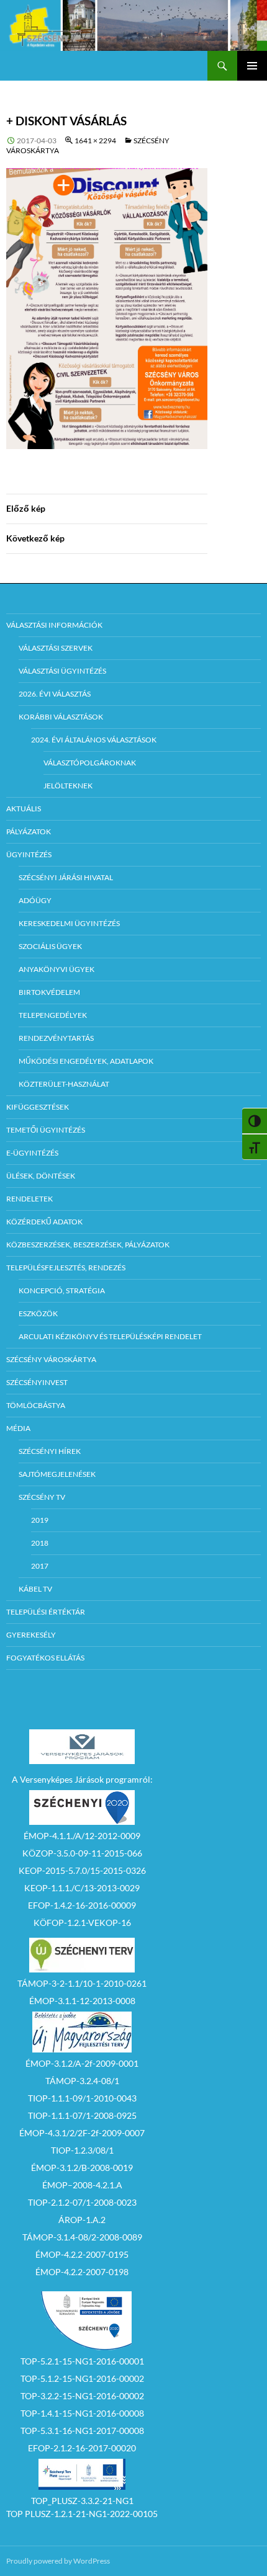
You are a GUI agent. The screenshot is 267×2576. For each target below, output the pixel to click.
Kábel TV (35, 1589)
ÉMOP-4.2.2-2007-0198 (82, 2272)
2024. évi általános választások (94, 740)
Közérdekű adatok (44, 1222)
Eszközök (38, 1313)
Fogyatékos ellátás (45, 1658)
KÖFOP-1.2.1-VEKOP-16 (82, 1923)
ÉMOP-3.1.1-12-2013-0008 (82, 2001)
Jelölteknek (68, 786)
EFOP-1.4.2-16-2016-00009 (82, 1905)
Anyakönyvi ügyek (57, 969)
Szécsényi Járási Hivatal (66, 877)
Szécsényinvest (37, 1382)
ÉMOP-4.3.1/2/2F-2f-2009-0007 (82, 2133)
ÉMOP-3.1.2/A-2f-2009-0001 (82, 2063)
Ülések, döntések (41, 1176)
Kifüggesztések (38, 1107)
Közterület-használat (64, 1084)
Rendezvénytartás (56, 1038)
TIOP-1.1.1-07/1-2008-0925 (82, 2115)
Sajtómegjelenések (57, 1474)
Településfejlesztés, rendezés (66, 1268)
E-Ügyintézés (32, 1153)
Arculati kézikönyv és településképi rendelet (110, 1336)
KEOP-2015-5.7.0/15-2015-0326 (82, 1870)
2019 (40, 1520)
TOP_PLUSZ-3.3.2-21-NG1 (82, 2501)
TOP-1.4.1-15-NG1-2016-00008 (82, 2413)
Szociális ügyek (50, 946)
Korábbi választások (61, 717)
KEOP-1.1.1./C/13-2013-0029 (82, 1888)
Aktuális (24, 809)
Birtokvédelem (49, 992)
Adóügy (35, 900)
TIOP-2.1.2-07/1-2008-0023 (82, 2202)
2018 (40, 1543)
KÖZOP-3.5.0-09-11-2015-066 (82, 1853)
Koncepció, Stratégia (62, 1290)
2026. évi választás (55, 694)
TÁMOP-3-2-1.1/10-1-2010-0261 (82, 1983)
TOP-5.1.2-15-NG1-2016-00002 (82, 2378)
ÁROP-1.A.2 (82, 2220)
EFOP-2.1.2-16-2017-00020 (82, 2448)
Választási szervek (56, 648)
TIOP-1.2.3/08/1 (82, 2150)
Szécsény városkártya (51, 1359)
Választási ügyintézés (62, 671)
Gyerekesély (31, 1635)
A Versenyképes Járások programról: (82, 1779)
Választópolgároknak (90, 763)
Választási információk (54, 625)
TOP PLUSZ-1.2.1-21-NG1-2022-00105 (82, 2514)
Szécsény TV (42, 1497)
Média (18, 1428)
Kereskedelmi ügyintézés (69, 923)
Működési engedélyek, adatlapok (86, 1061)
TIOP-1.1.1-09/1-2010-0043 (82, 2098)
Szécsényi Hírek (50, 1451)
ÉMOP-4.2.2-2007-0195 (82, 2254)
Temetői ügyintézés (46, 1130)
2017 (40, 1566)
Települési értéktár (46, 1612)
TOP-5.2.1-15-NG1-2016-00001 (82, 2361)
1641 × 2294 (95, 140)
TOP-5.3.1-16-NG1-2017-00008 (82, 2431)
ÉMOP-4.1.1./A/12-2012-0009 (82, 1836)
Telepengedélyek (53, 1015)
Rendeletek (29, 1199)
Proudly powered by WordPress (58, 2561)
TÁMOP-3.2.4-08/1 (82, 2081)
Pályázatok (29, 831)
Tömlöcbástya (36, 1405)
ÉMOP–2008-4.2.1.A (82, 2185)
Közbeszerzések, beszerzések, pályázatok (88, 1245)
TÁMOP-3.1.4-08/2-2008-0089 (82, 2237)
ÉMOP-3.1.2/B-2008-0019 (82, 2168)
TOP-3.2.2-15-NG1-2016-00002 (82, 2396)
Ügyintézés (29, 854)
